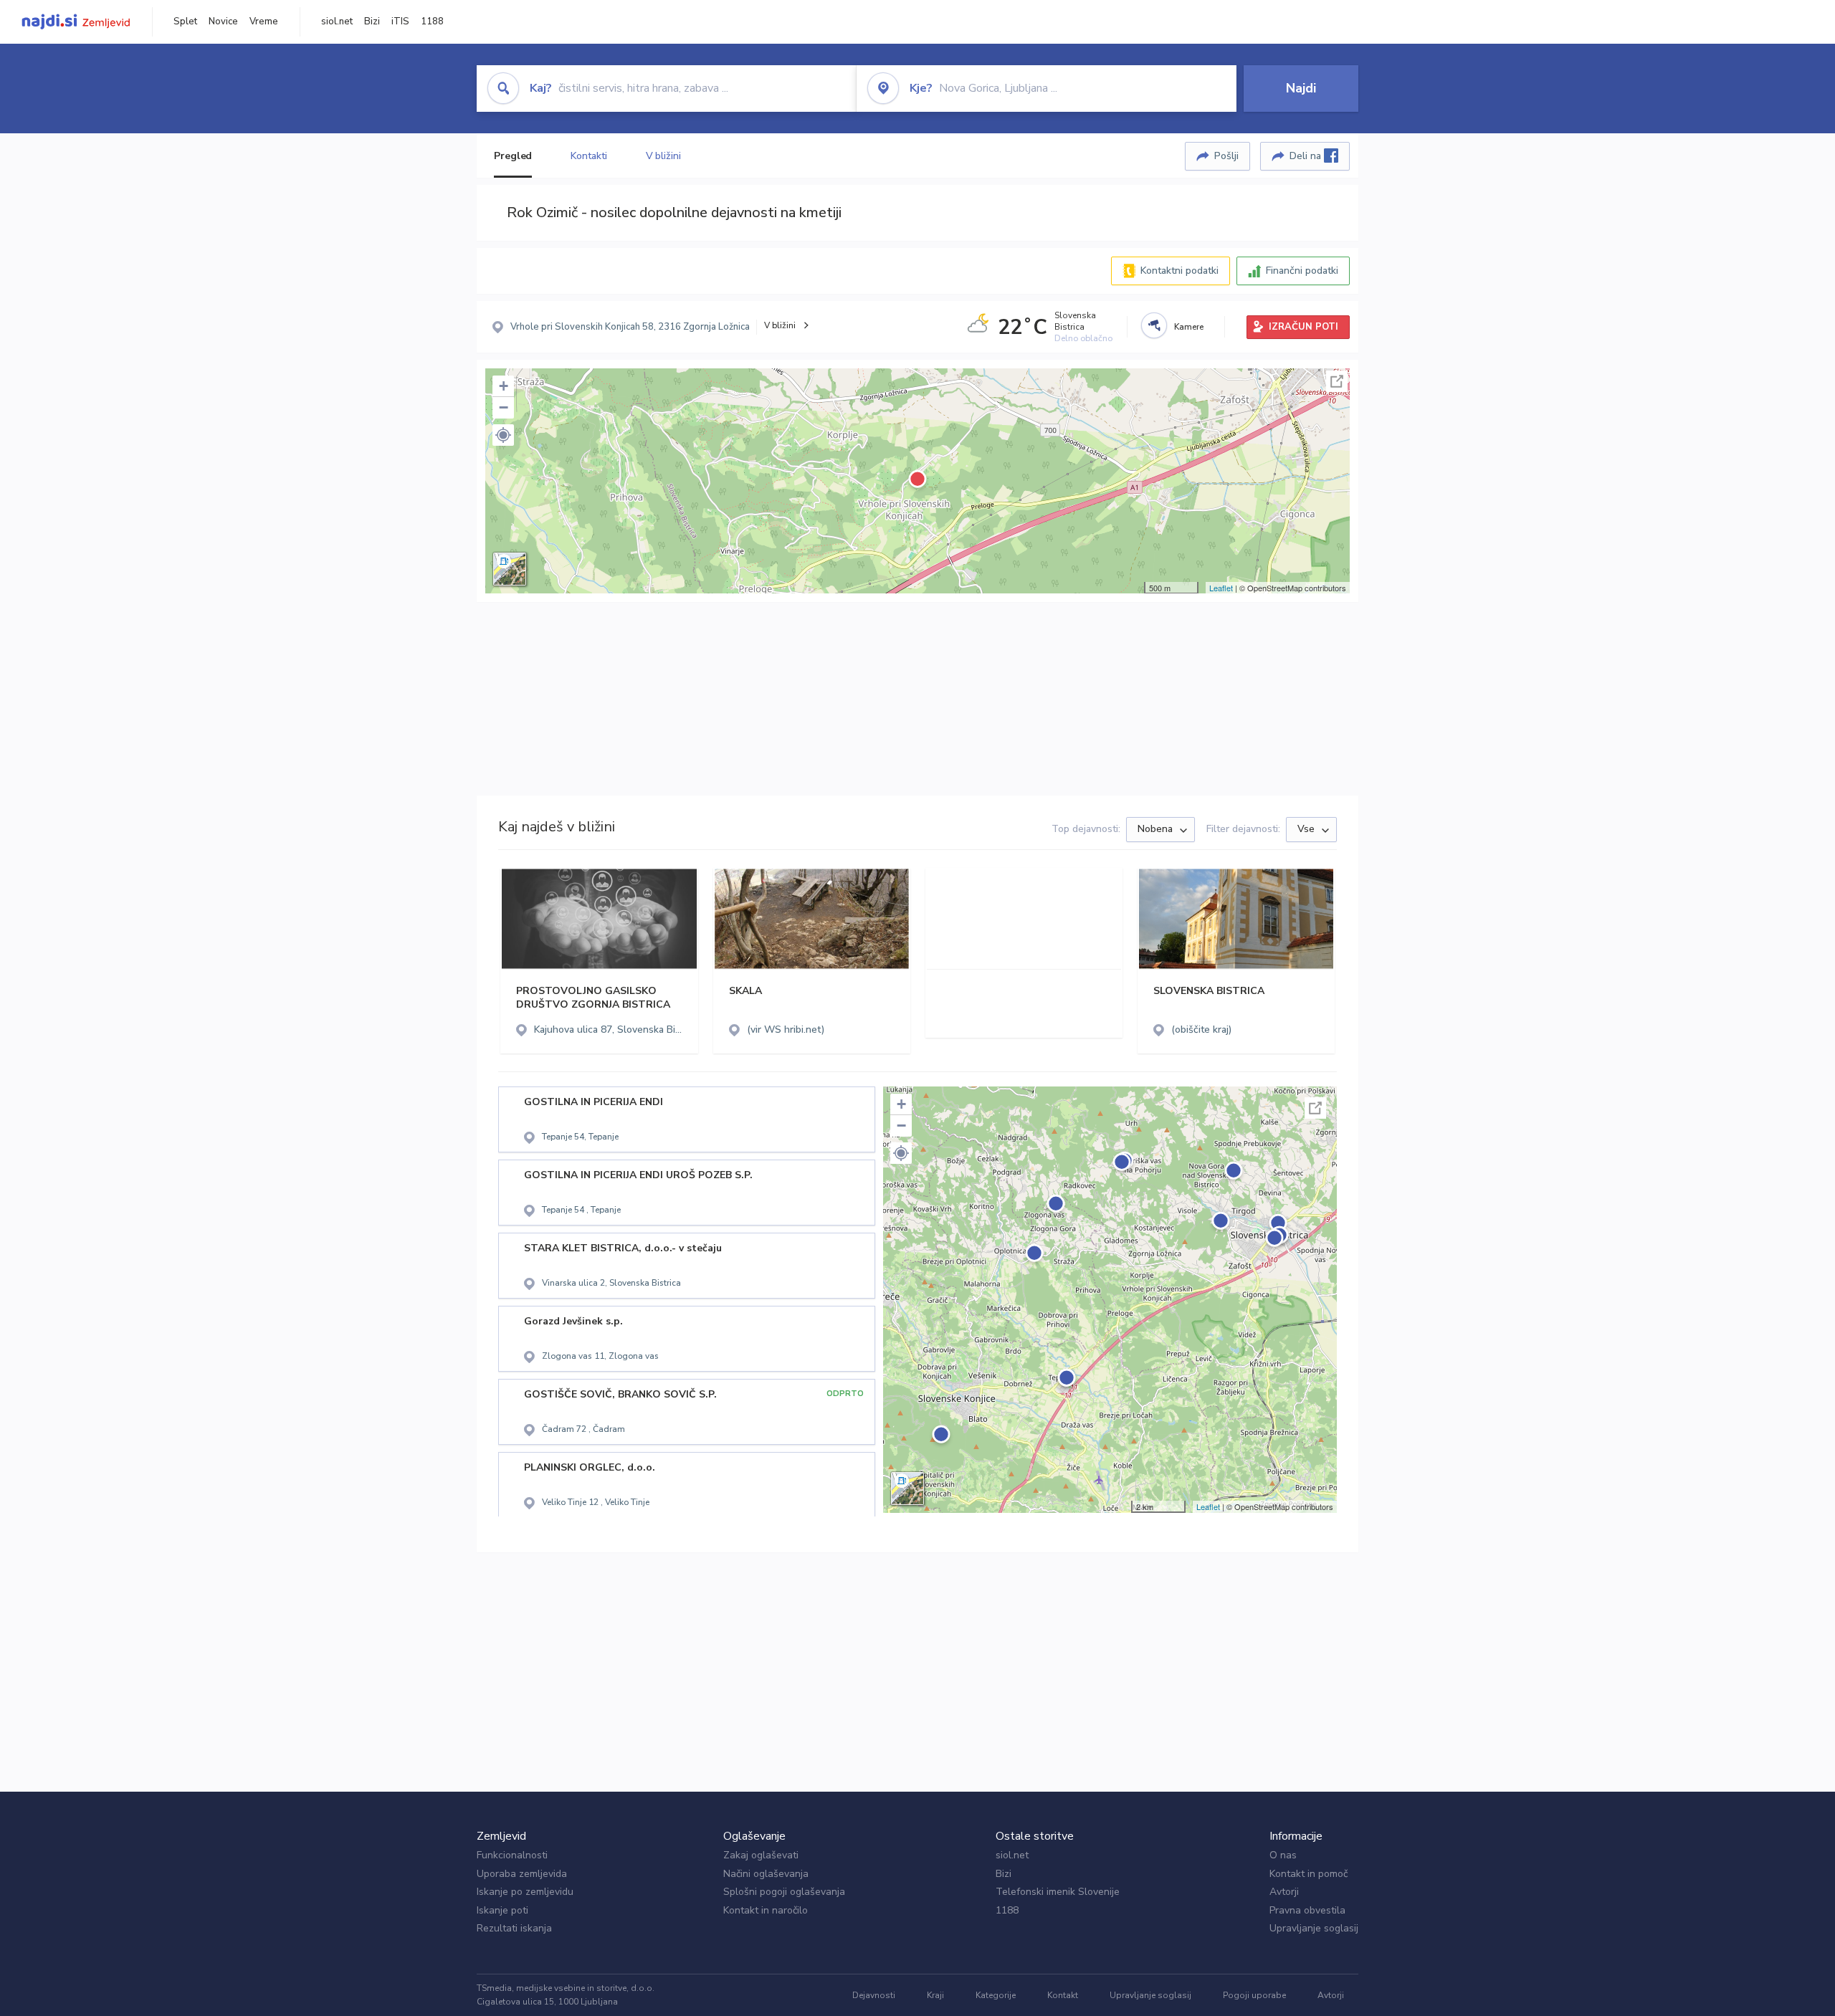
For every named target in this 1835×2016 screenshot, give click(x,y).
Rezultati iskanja (514, 1928)
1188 (432, 22)
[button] (503, 435)
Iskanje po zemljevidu (525, 1892)
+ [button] (504, 386)
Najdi (1301, 88)
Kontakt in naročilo (766, 1910)
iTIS (400, 22)
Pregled (513, 156)
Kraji (935, 1995)
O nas (1283, 1855)
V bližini (663, 156)
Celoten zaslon (1337, 381)
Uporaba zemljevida (522, 1874)
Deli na (1307, 156)
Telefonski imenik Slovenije (1058, 1892)
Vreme (264, 22)
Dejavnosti (874, 1995)
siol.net (337, 22)
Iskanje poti (502, 1910)
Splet (185, 22)
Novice (223, 22)
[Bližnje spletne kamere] (1154, 325)
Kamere (1189, 327)
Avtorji (1284, 1892)
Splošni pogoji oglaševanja (784, 1892)
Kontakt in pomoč (1309, 1874)
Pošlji (1226, 156)
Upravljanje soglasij (1314, 1928)
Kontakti (588, 156)
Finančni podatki (1302, 271)
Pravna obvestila (1307, 1910)
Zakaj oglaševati (761, 1855)
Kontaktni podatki (1179, 271)
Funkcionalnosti (512, 1855)
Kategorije (996, 1995)
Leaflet (1221, 588)
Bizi (372, 22)
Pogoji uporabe (1254, 1995)
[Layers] (510, 569)
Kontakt (1063, 1995)
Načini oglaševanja (766, 1874)
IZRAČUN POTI (1303, 327)
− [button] (504, 407)
